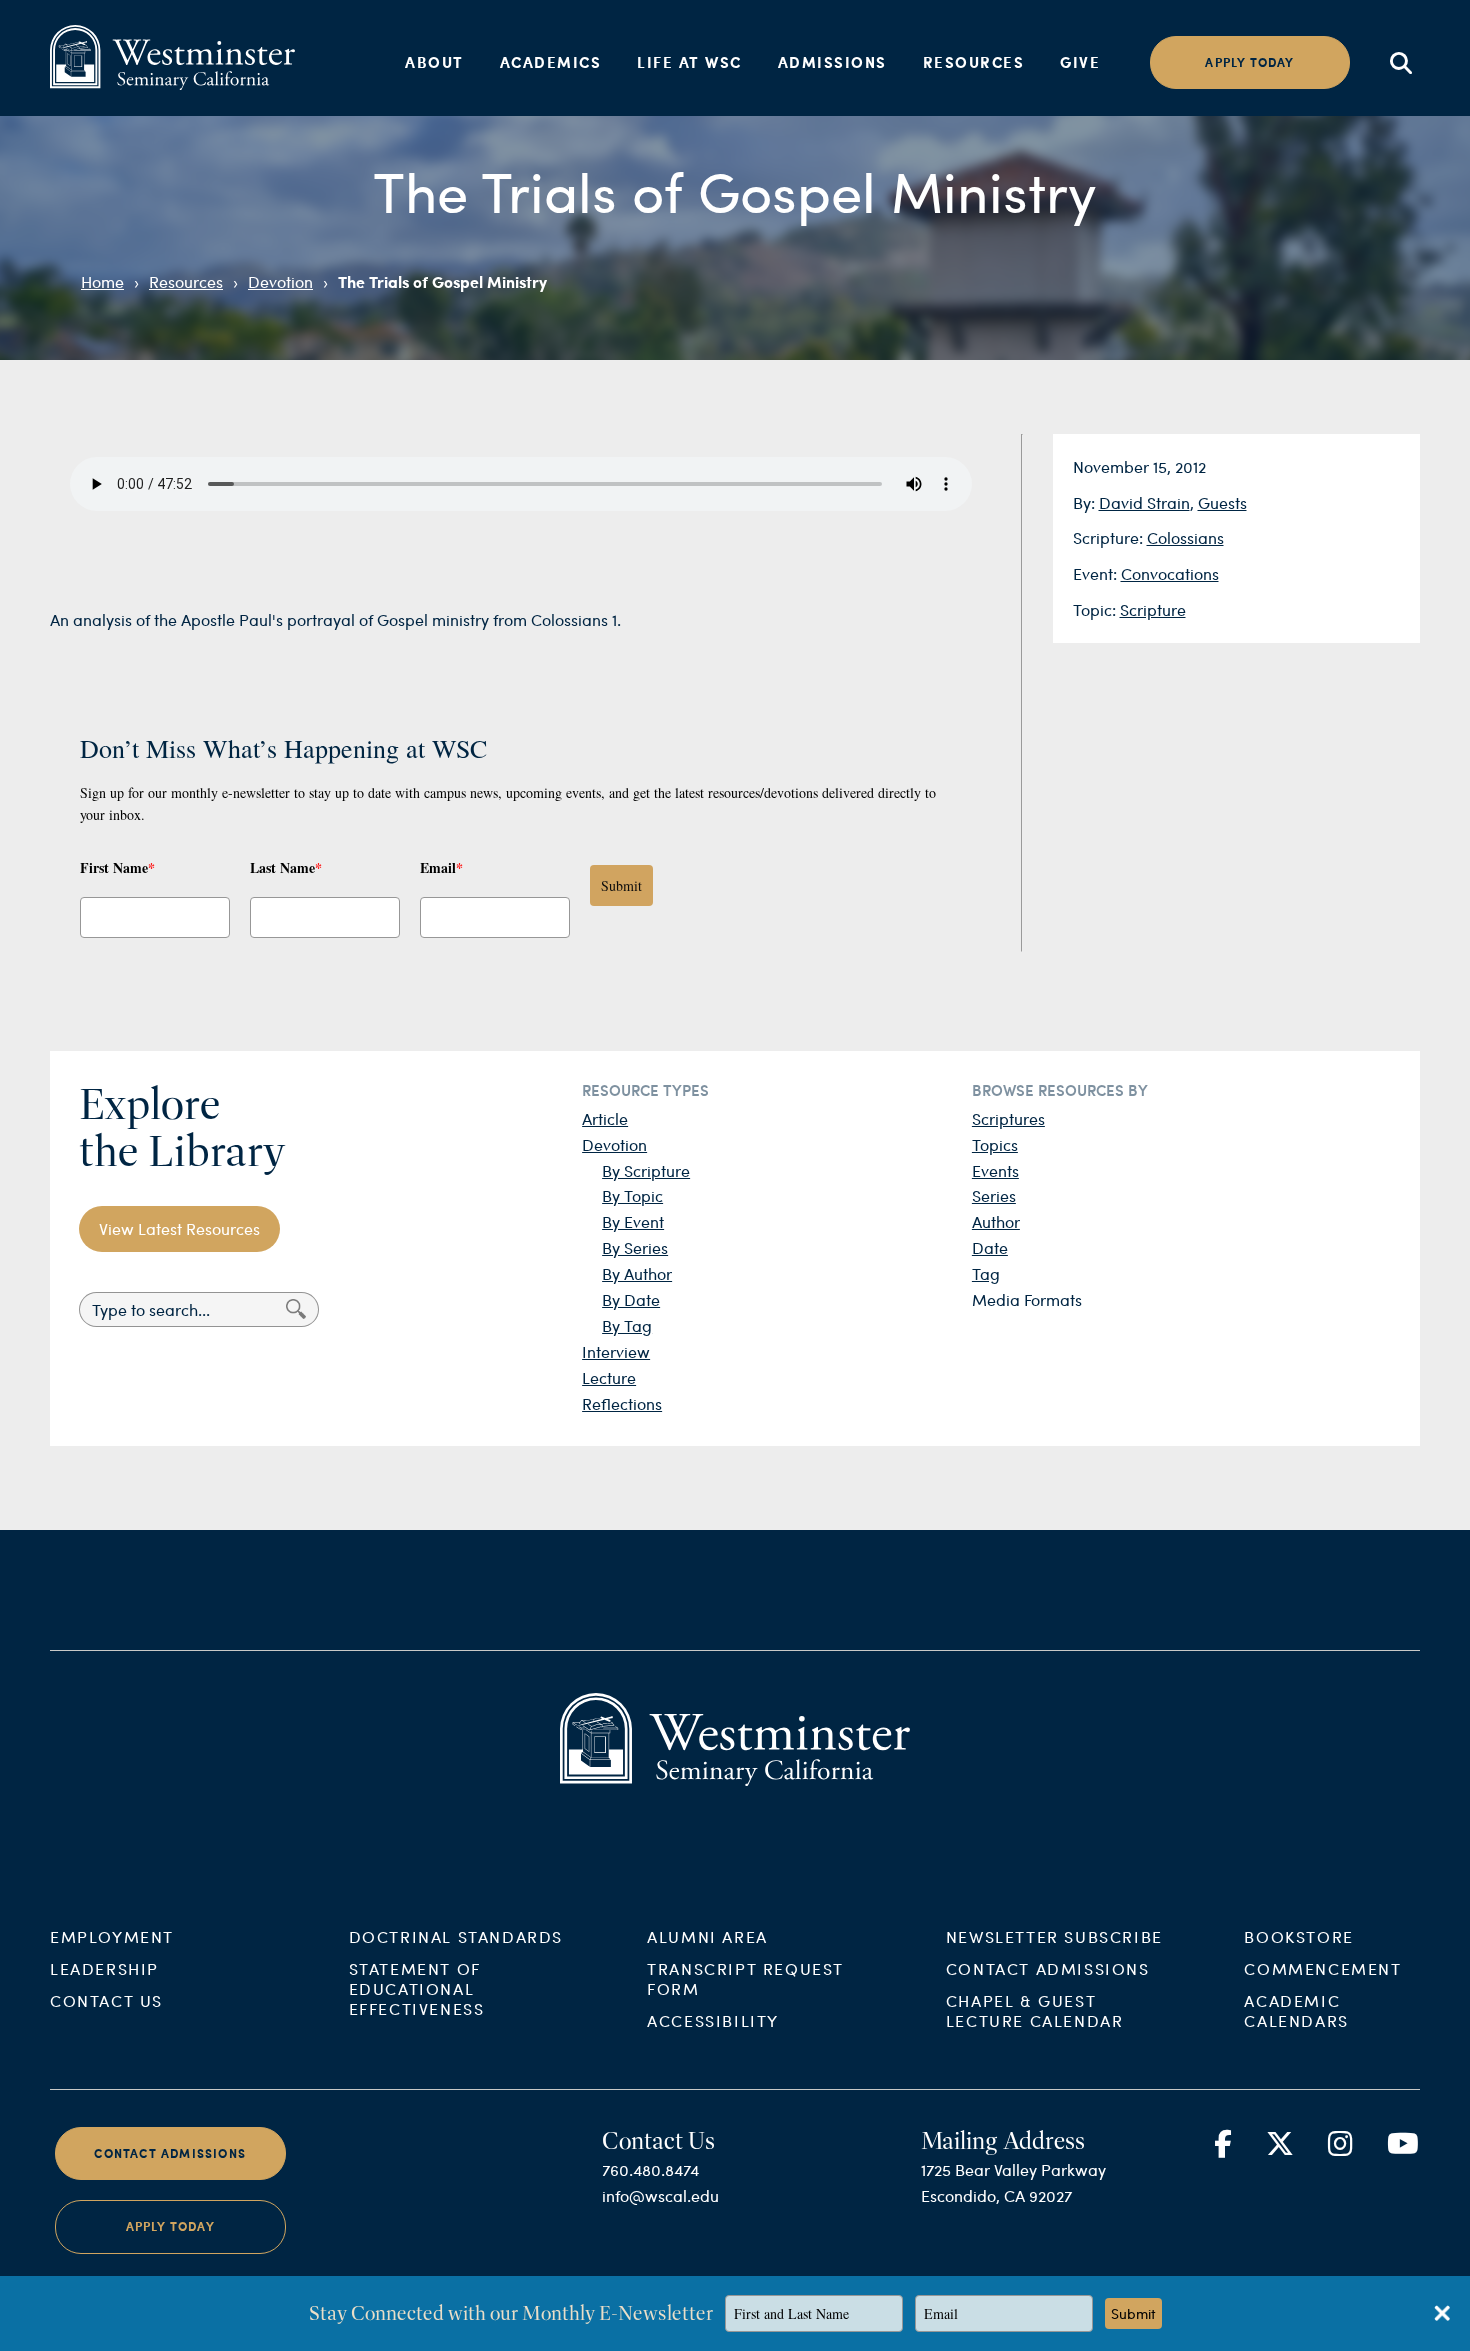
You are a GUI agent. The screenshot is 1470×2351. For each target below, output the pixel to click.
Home (102, 281)
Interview (616, 1351)
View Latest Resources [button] (179, 1228)
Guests (1222, 502)
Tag (986, 1273)
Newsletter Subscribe (1054, 1936)
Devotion (280, 281)
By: (1086, 502)
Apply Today (170, 2227)
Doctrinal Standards (456, 1936)
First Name (117, 867)
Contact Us (106, 2000)
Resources (974, 62)
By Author (637, 1273)
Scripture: (1110, 537)
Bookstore (1298, 1936)
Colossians (1185, 537)
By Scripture (646, 1170)
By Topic (632, 1195)
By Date (631, 1299)
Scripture (1153, 609)
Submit (621, 885)
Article (605, 1118)
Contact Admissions (1048, 1968)
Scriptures (1008, 1118)
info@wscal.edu (660, 2195)
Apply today (1249, 62)
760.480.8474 (650, 2169)
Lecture (609, 1377)
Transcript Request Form (745, 1978)
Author (996, 1221)
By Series (635, 1247)
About (434, 62)
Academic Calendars (1296, 2010)
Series (994, 1195)
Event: (1097, 573)
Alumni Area (707, 1936)
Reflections (622, 1403)
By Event (633, 1221)
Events (995, 1170)
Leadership (104, 1968)
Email (441, 867)
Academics (551, 62)
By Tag (627, 1325)
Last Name (286, 867)
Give (1080, 62)
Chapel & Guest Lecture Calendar (1035, 2010)
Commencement (1322, 1968)
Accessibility (713, 2020)
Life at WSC (689, 62)
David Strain (1144, 502)
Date (990, 1247)
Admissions (832, 62)
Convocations (1170, 573)
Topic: (1096, 609)
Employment (112, 1936)
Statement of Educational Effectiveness (417, 1988)
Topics (995, 1144)
